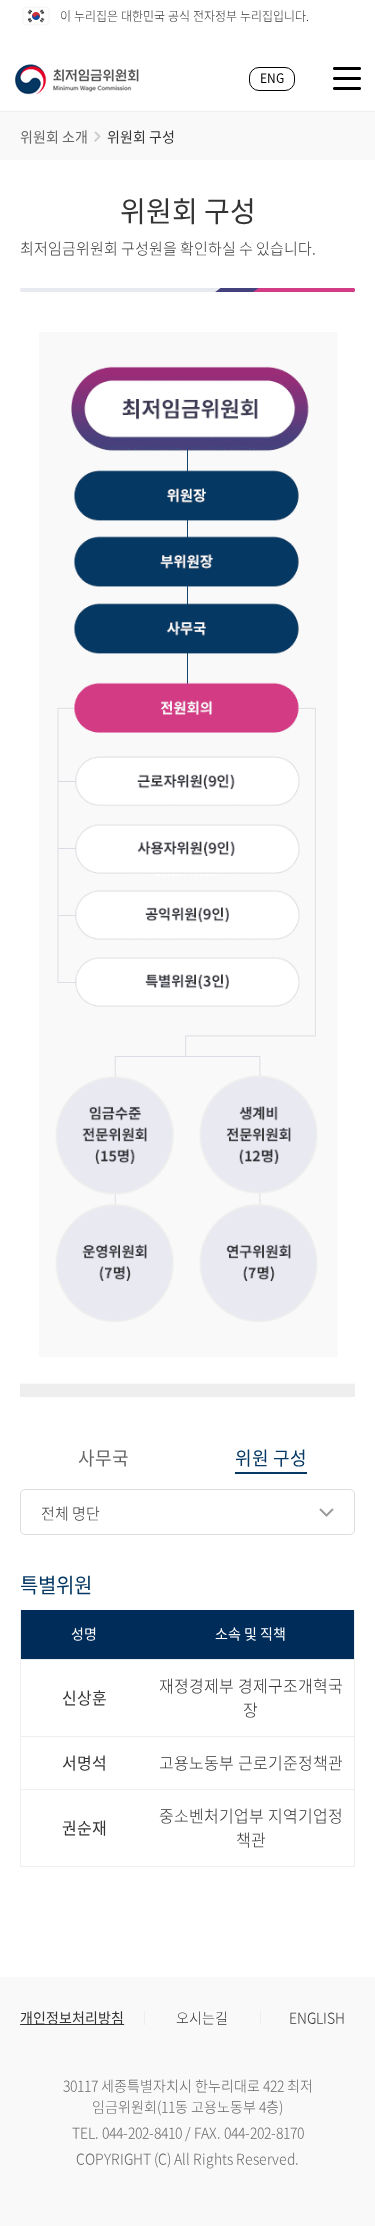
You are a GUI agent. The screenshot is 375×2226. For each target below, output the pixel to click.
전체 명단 (70, 1513)
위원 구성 (271, 1459)
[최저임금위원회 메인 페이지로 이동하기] (77, 79)
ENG (272, 78)
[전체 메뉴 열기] (347, 78)
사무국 (103, 1459)
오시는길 (202, 2017)
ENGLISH (317, 2017)
